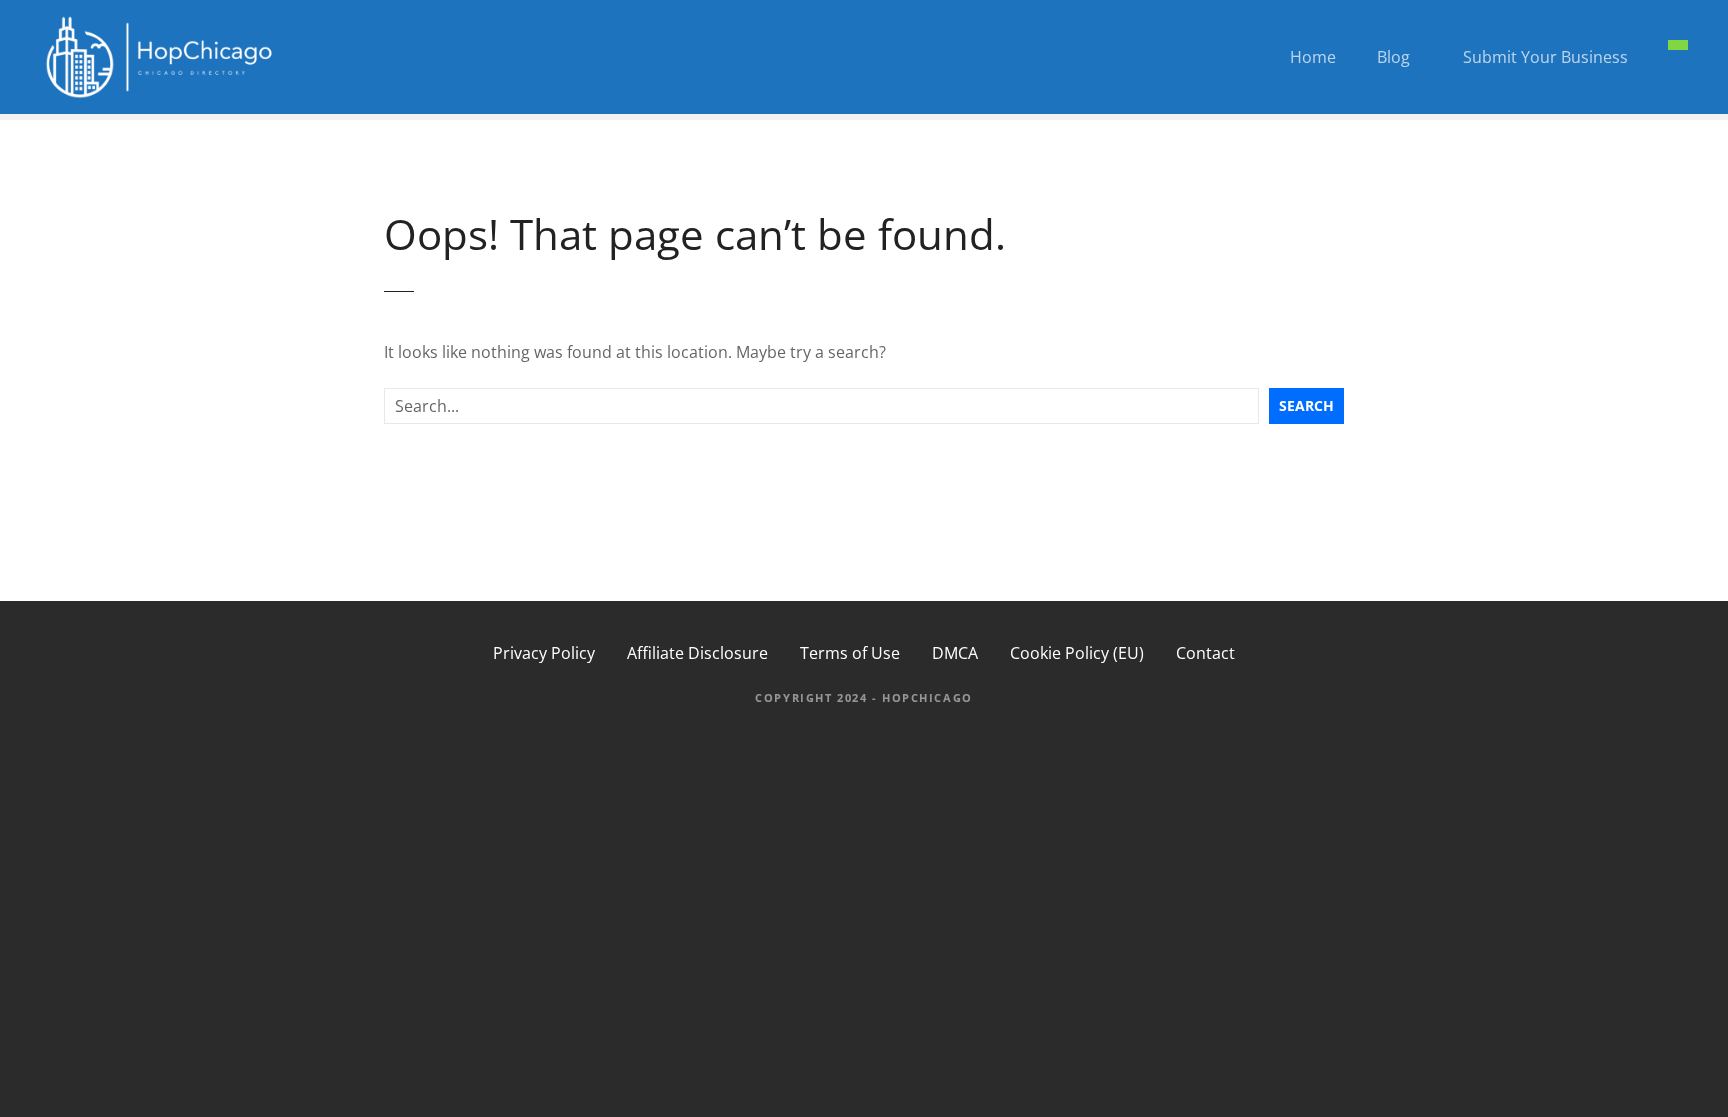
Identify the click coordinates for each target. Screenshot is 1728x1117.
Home (1313, 57)
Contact (1205, 653)
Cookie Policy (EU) (1077, 653)
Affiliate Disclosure (697, 653)
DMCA (955, 653)
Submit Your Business (1545, 57)
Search (1306, 405)
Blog (1393, 57)
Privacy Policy (544, 653)
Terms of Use (850, 653)
